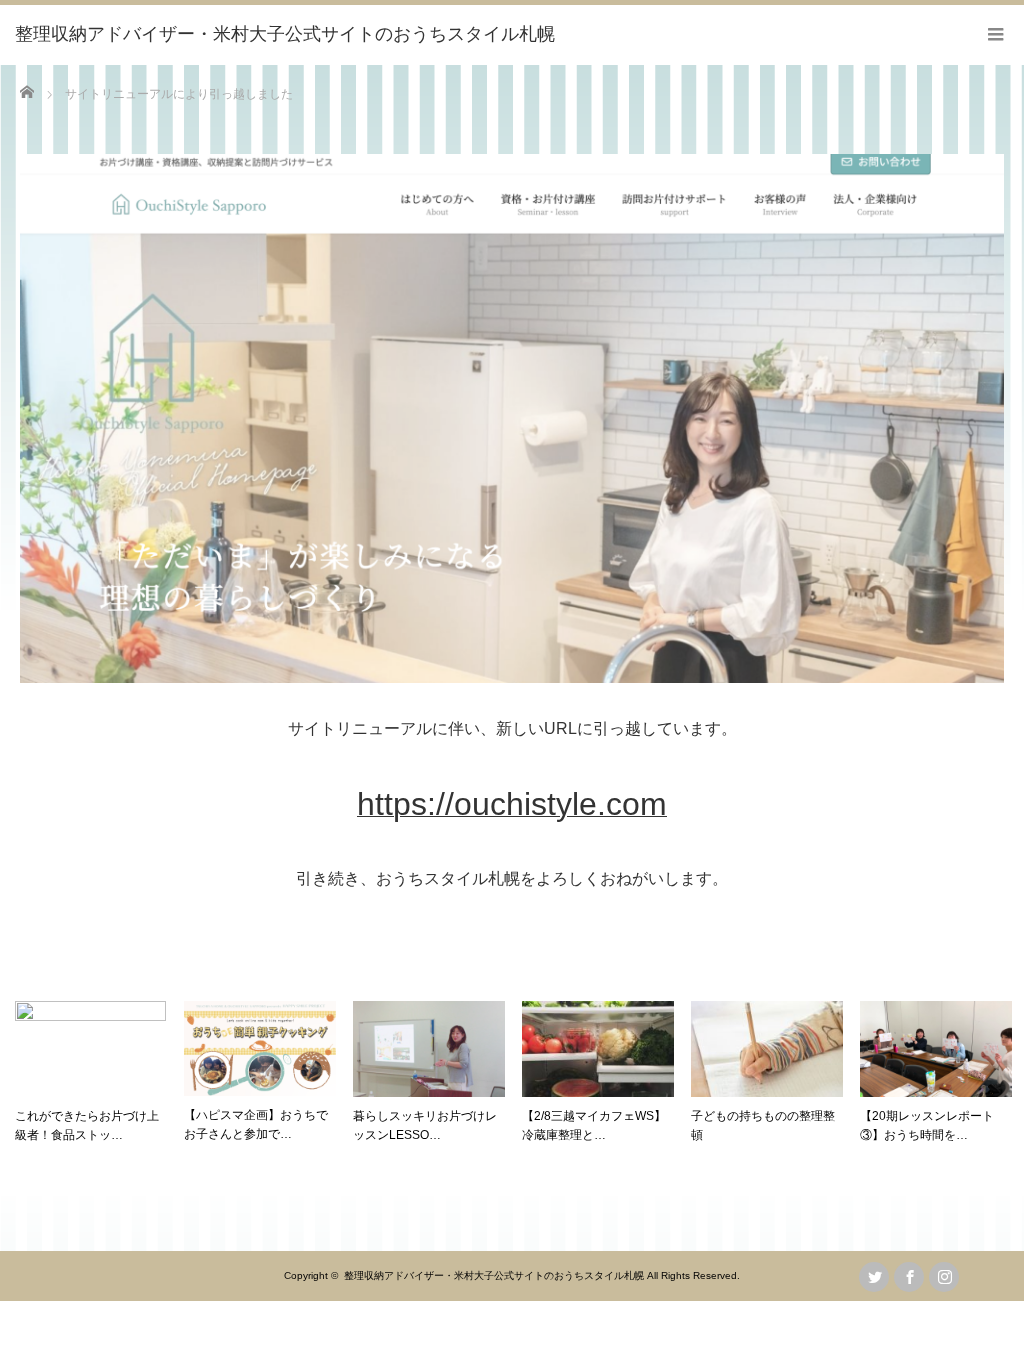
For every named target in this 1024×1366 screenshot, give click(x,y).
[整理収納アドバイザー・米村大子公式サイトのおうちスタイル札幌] (285, 35)
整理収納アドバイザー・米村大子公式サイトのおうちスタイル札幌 (494, 1275)
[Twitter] (874, 1277)
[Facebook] (909, 1277)
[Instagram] (944, 1277)
